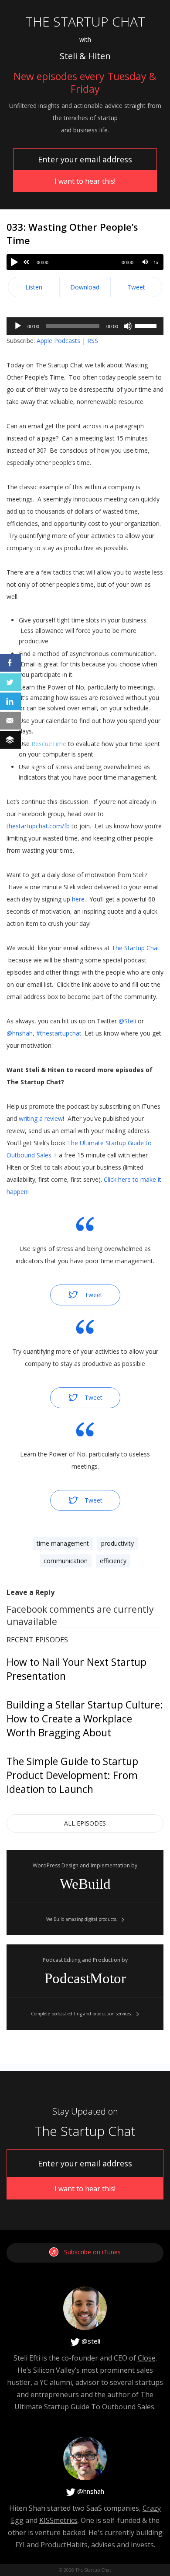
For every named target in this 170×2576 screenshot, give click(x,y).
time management (63, 1543)
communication (66, 1561)
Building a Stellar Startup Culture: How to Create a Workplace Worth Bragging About (85, 1718)
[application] (85, 326)
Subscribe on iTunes (92, 2252)
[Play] (14, 262)
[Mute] (145, 262)
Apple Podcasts (58, 341)
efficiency (113, 1561)
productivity (117, 1543)
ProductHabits (64, 2545)
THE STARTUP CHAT (85, 22)
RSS (93, 341)
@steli (90, 2341)
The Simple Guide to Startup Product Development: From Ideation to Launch (72, 1775)
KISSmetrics (58, 2520)
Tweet (136, 287)
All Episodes (85, 1823)
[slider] (147, 325)
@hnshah (90, 2491)
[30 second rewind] (26, 262)
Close (147, 2358)
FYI (20, 2545)
